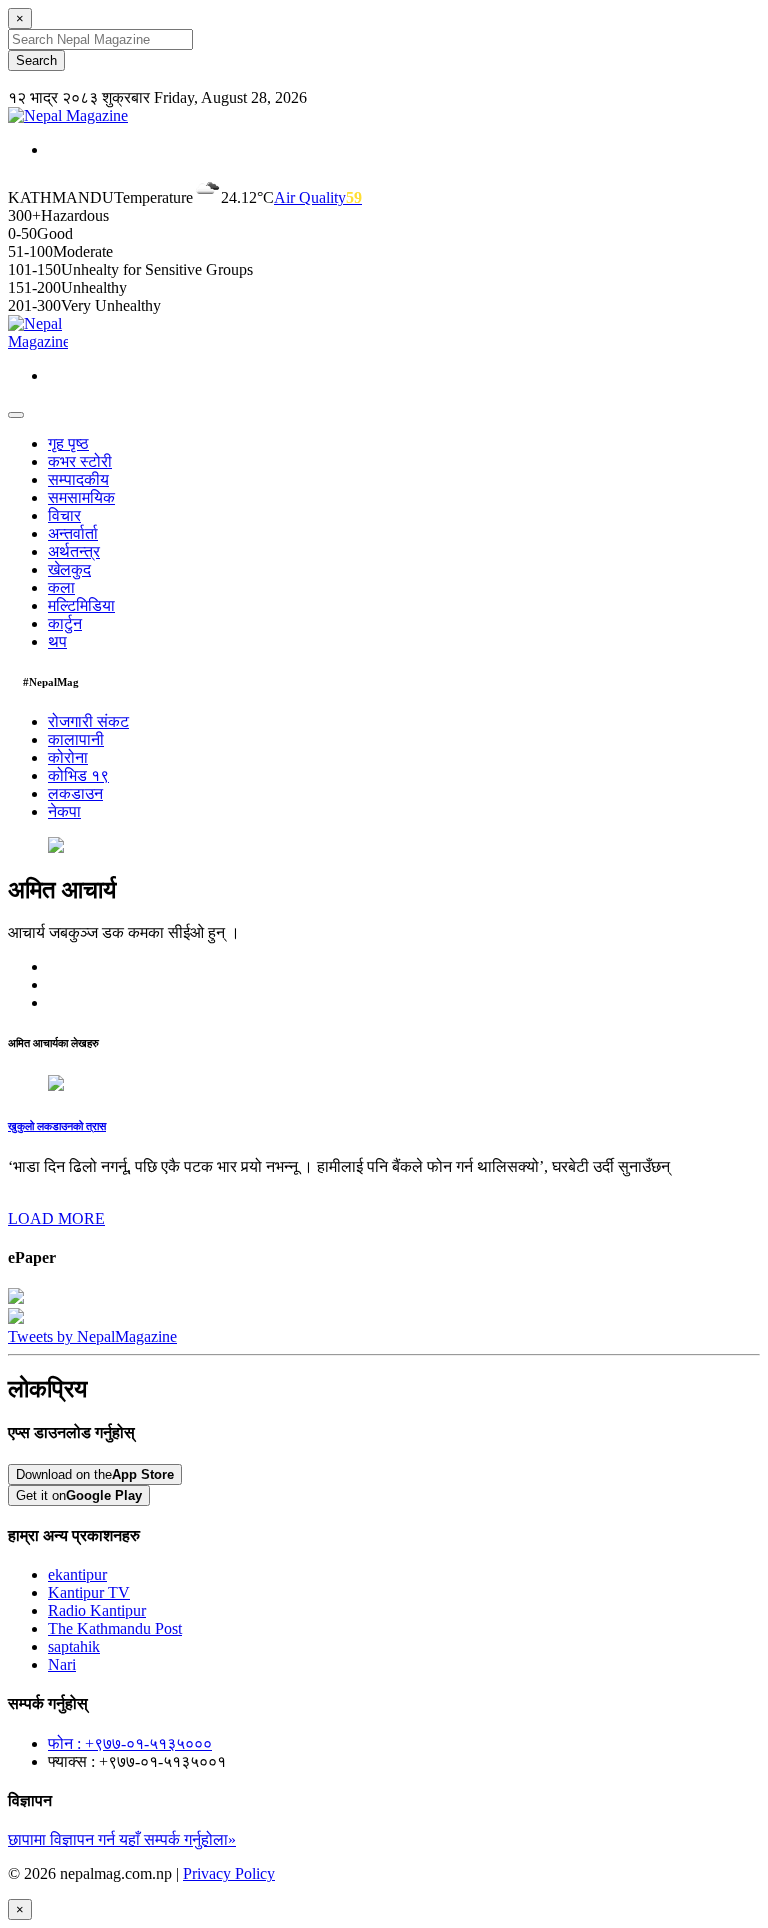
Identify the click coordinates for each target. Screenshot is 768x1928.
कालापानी (76, 739)
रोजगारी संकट (88, 721)
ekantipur (77, 1574)
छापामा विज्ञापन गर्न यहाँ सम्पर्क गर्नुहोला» (122, 1839)
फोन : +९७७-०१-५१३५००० (130, 1743)
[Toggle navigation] (16, 415)
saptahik (74, 1646)
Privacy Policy (229, 1873)
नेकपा (64, 811)
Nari (62, 1664)
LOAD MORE (56, 1218)
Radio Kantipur (97, 1610)
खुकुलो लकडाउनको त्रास (57, 1126)
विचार (64, 515)
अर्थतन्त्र (74, 551)
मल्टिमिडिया (81, 605)
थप (57, 641)
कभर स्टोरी (80, 461)
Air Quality (318, 197)
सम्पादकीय (78, 479)
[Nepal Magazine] (68, 115)
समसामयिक (81, 497)
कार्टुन (65, 623)
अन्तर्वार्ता (73, 533)
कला (61, 587)
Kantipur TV (89, 1592)
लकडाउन (75, 793)
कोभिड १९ (78, 775)
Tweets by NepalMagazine (92, 1336)
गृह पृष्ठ (68, 443)
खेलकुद (69, 569)
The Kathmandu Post (115, 1628)
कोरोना (68, 757)
